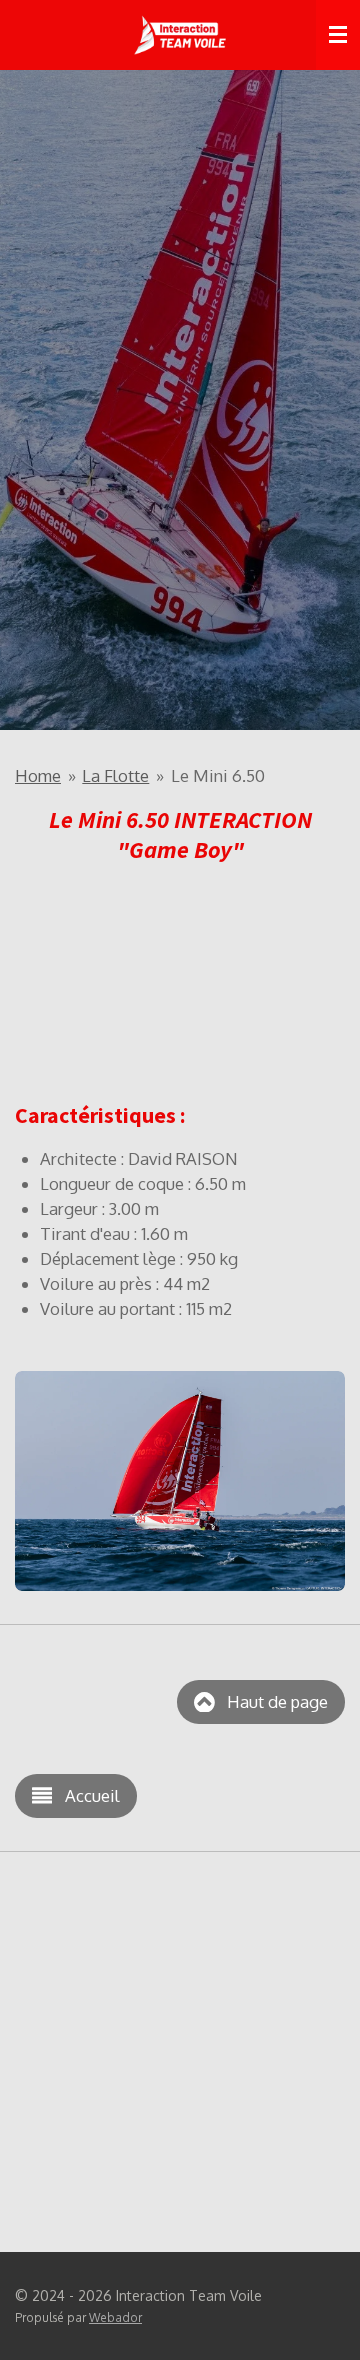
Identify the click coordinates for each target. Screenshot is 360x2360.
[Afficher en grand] (180, 1481)
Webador (115, 2317)
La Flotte (115, 775)
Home (38, 775)
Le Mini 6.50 (218, 775)
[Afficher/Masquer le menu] (338, 35)
